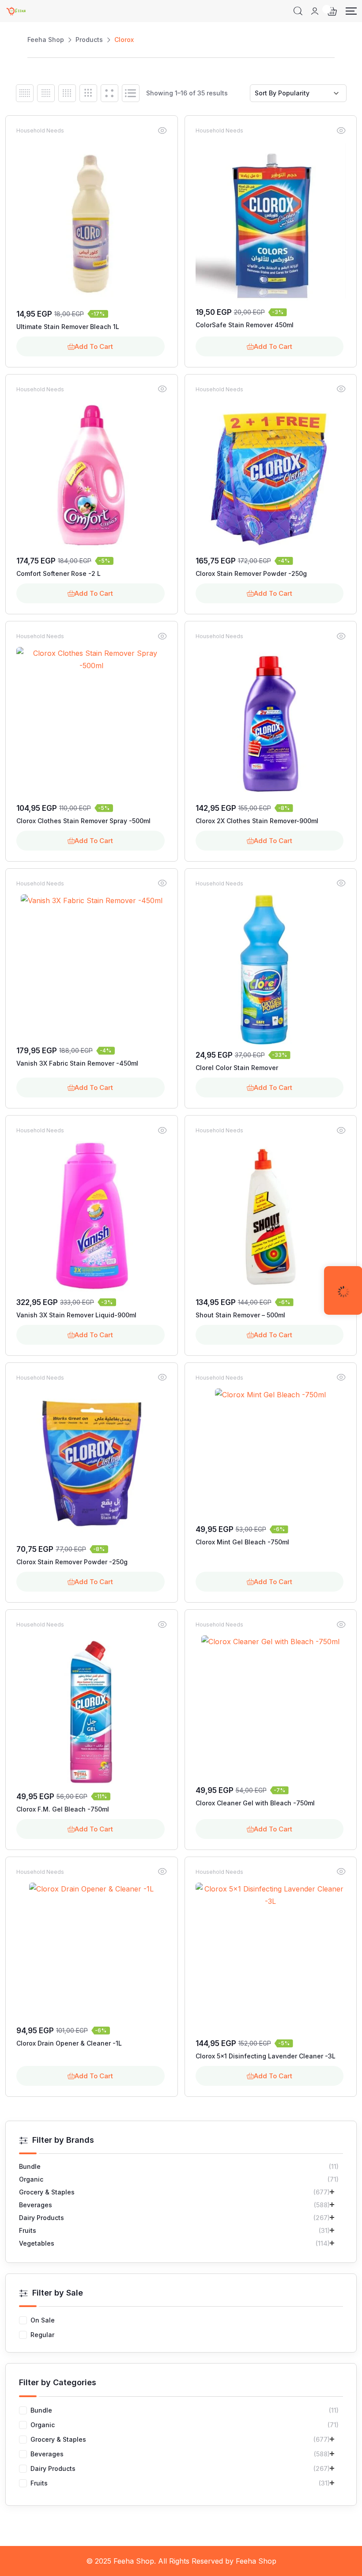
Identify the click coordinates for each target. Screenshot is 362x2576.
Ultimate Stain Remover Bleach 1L (68, 327)
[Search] (298, 11)
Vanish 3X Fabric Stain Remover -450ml (77, 1063)
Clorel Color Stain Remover (237, 1068)
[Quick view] (162, 130)
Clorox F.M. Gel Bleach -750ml (63, 1809)
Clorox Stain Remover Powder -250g (251, 573)
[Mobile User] (315, 11)
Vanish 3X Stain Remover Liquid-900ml (76, 1315)
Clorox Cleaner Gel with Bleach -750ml (255, 1803)
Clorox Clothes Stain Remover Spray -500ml (83, 821)
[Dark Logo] (16, 11)
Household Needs (40, 131)
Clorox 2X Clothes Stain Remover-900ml (257, 821)
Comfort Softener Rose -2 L (58, 573)
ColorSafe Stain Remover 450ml (245, 325)
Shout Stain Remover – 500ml (240, 1315)
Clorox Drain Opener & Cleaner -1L (69, 2043)
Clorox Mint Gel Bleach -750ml (242, 1542)
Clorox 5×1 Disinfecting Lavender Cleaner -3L (266, 2056)
